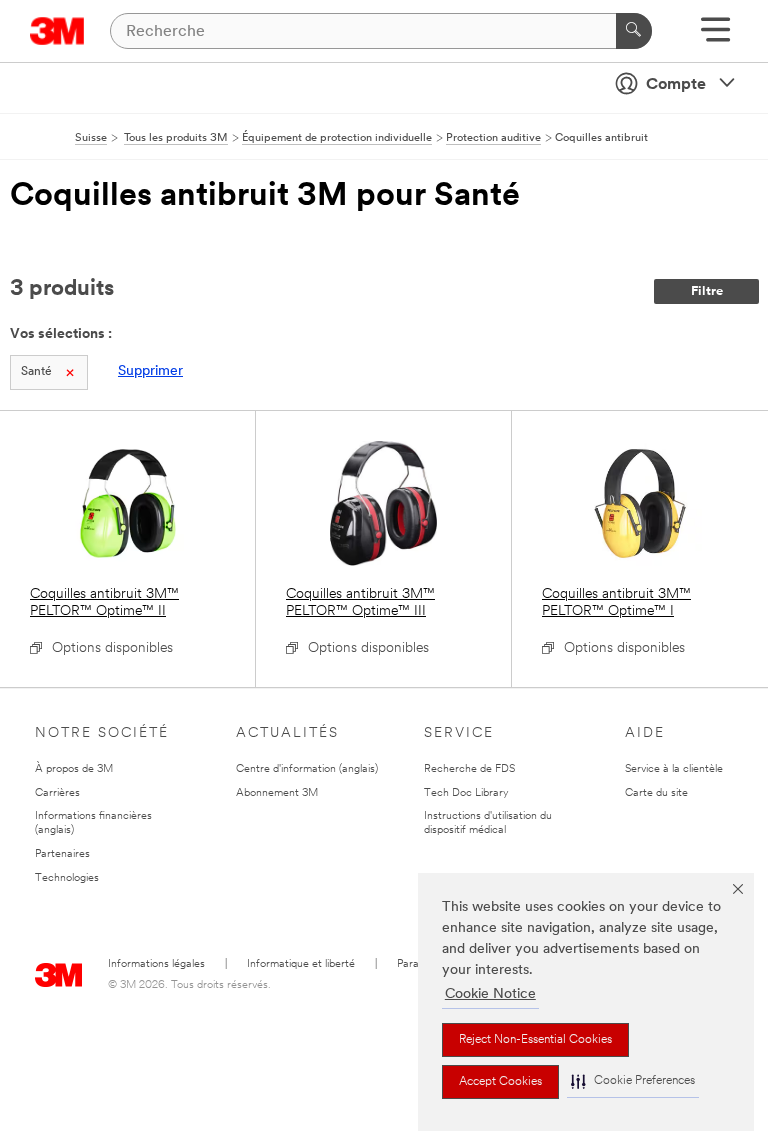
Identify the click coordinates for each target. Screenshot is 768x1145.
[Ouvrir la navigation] (715, 36)
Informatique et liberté (301, 964)
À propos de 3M (74, 769)
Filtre (707, 291)
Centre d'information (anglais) (307, 769)
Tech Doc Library (466, 793)
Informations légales (156, 964)
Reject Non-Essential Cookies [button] (535, 1040)
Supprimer (150, 371)
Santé (36, 372)
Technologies (67, 878)
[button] (633, 1081)
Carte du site (656, 793)
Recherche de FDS (469, 769)
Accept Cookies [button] (500, 1082)
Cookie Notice (490, 994)
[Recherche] (634, 31)
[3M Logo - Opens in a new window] (57, 31)
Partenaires (62, 854)
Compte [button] (676, 85)
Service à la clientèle (674, 769)
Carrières (57, 793)
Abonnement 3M (277, 793)
